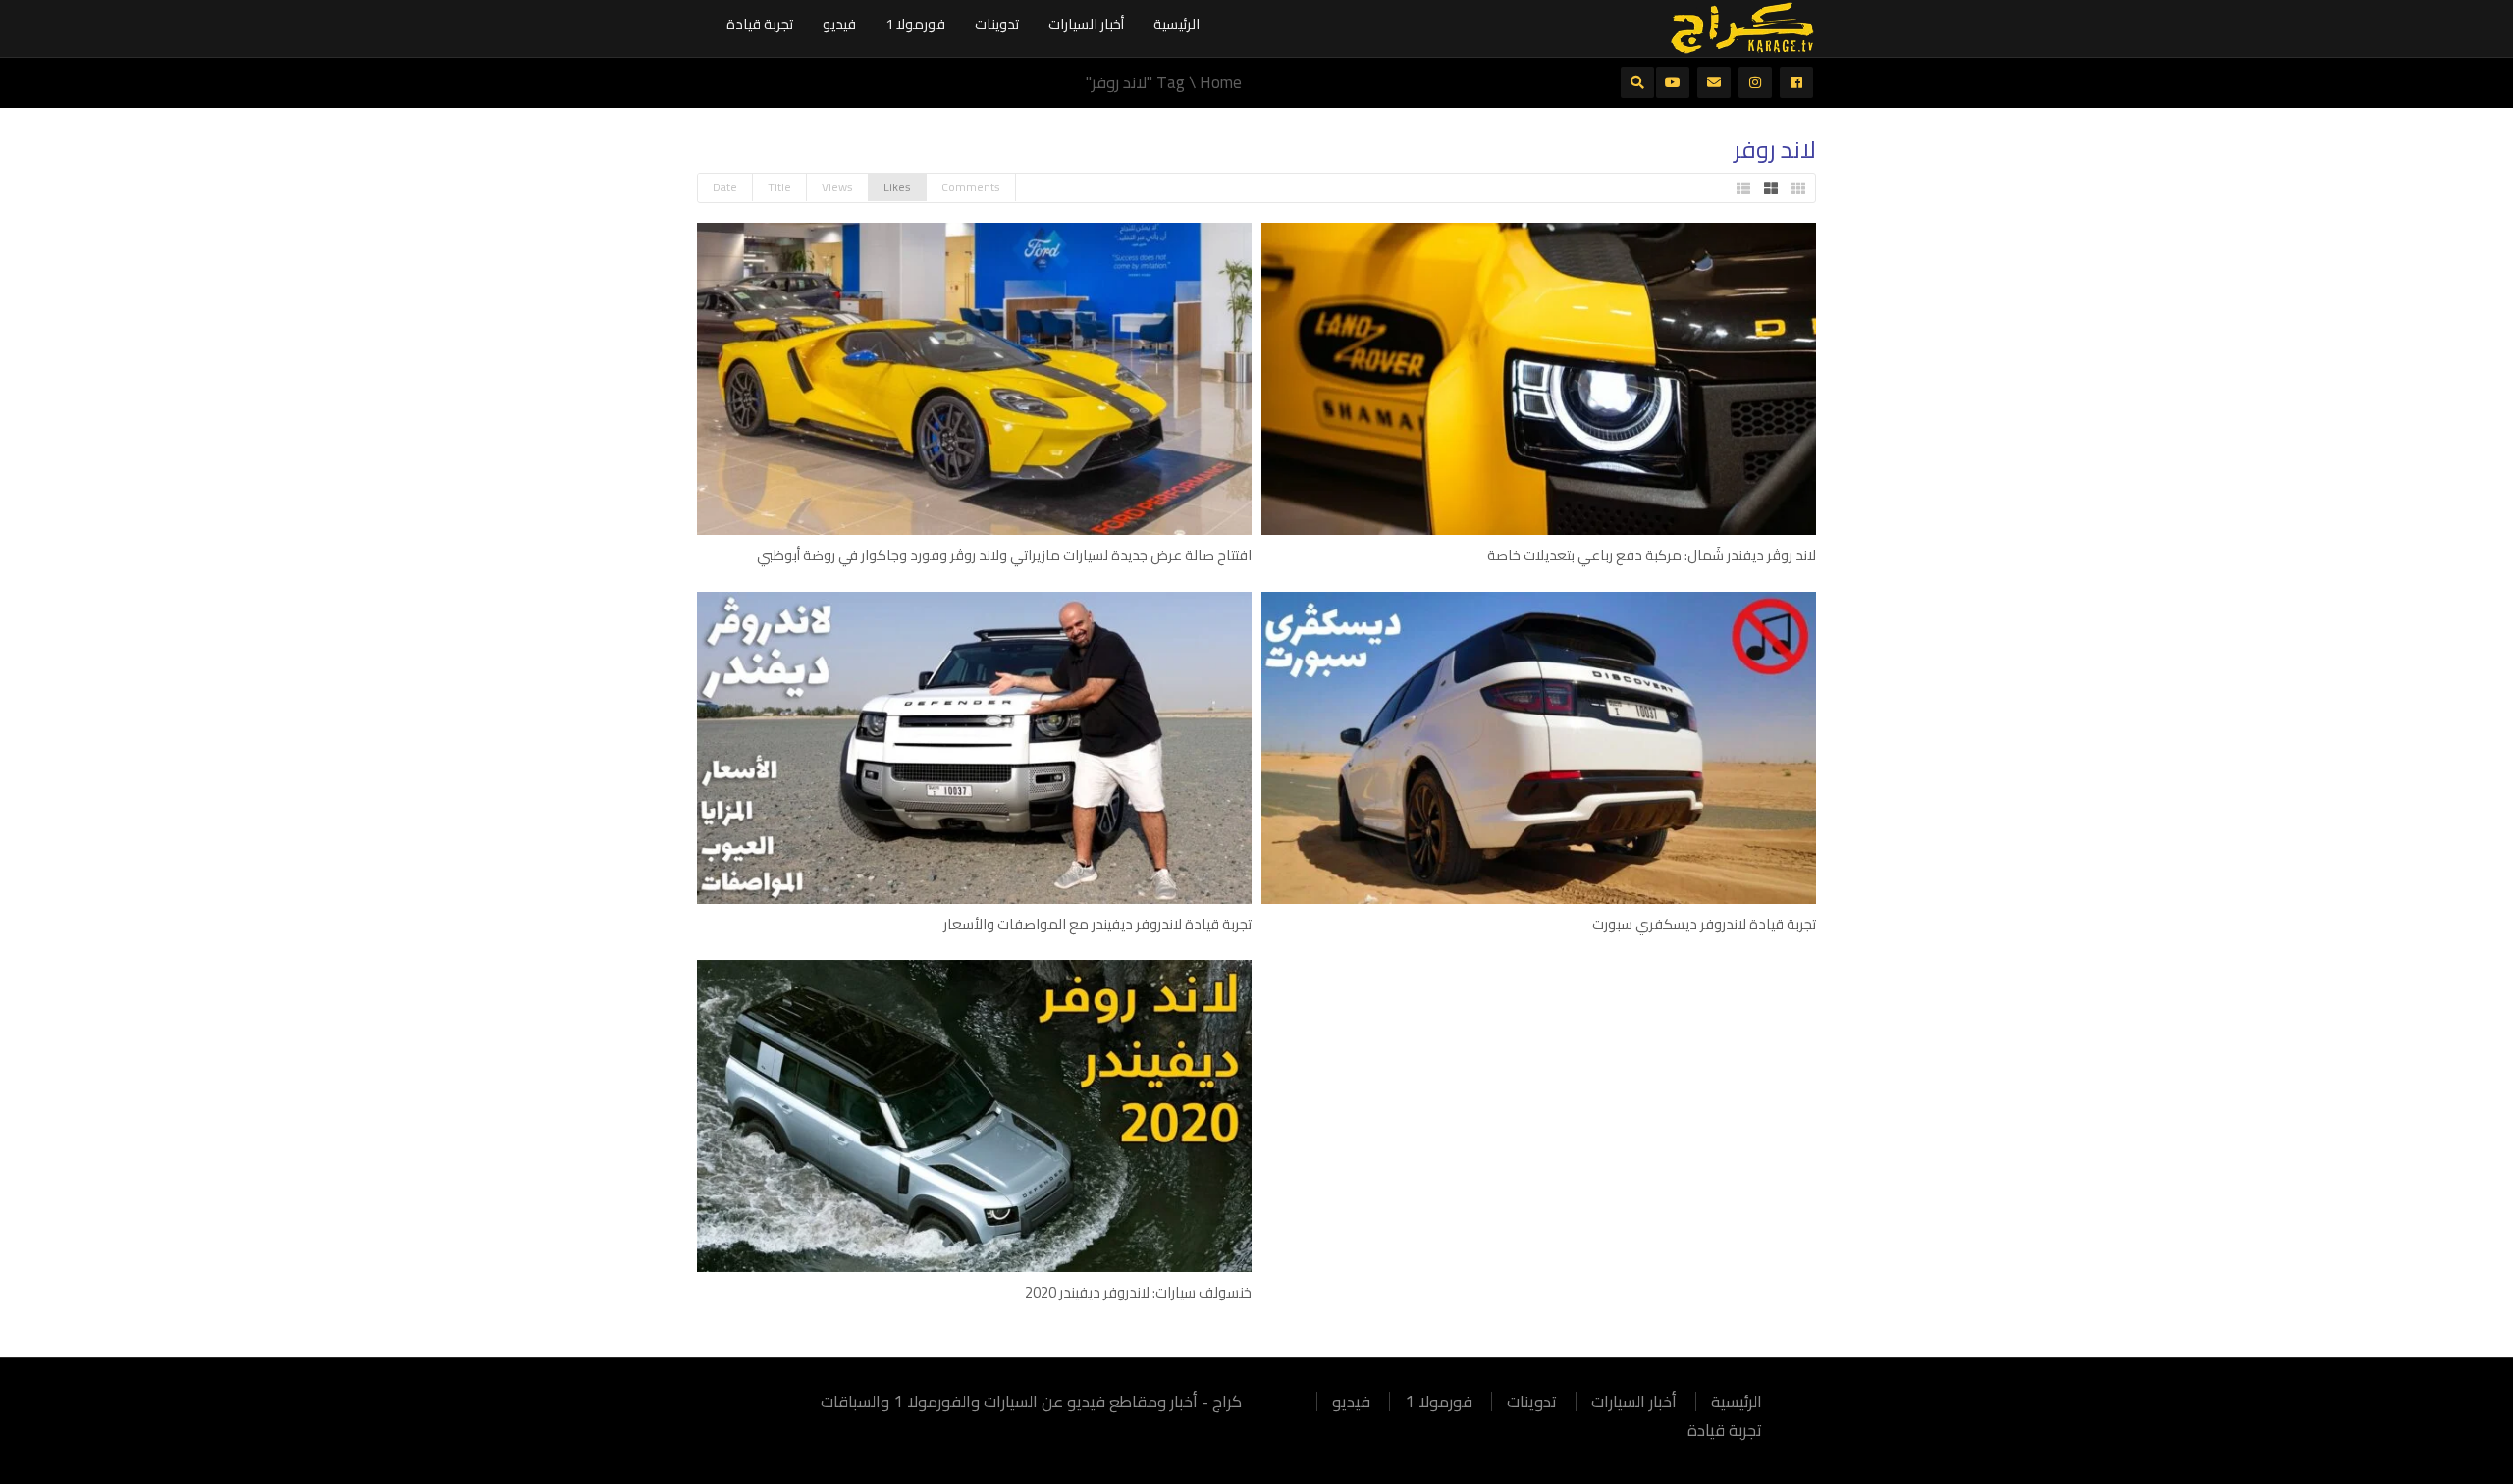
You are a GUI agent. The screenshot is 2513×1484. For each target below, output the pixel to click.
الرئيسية (1176, 24)
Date (725, 187)
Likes (897, 187)
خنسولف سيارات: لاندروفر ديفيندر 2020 (1138, 1292)
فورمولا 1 (915, 24)
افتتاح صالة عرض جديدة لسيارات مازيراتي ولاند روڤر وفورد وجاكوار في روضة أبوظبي (1004, 555)
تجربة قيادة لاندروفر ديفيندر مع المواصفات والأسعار (1097, 924)
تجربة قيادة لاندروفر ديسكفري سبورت (1704, 924)
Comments (971, 187)
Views (837, 187)
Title (779, 187)
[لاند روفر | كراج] (1742, 26)
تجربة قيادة (760, 24)
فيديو (839, 24)
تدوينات (997, 24)
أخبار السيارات (1086, 24)
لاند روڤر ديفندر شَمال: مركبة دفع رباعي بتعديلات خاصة (1652, 555)
